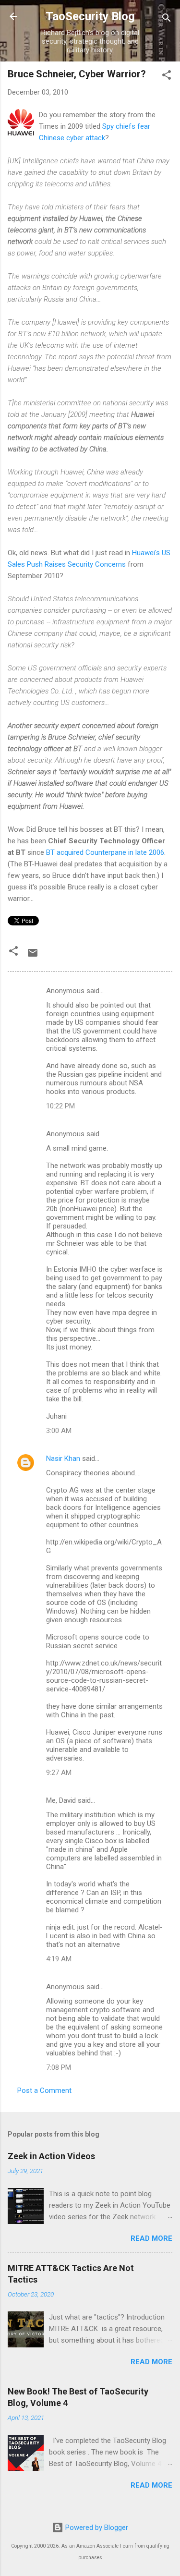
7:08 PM (59, 2067)
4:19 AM (59, 1959)
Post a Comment (44, 2090)
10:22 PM (60, 1106)
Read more (151, 2238)
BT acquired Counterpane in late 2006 (105, 852)
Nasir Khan (63, 1458)
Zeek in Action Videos (51, 2156)
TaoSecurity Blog (90, 16)
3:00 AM (59, 1431)
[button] (167, 77)
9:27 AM (59, 1773)
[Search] (167, 19)
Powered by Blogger (96, 2527)
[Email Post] (33, 956)
